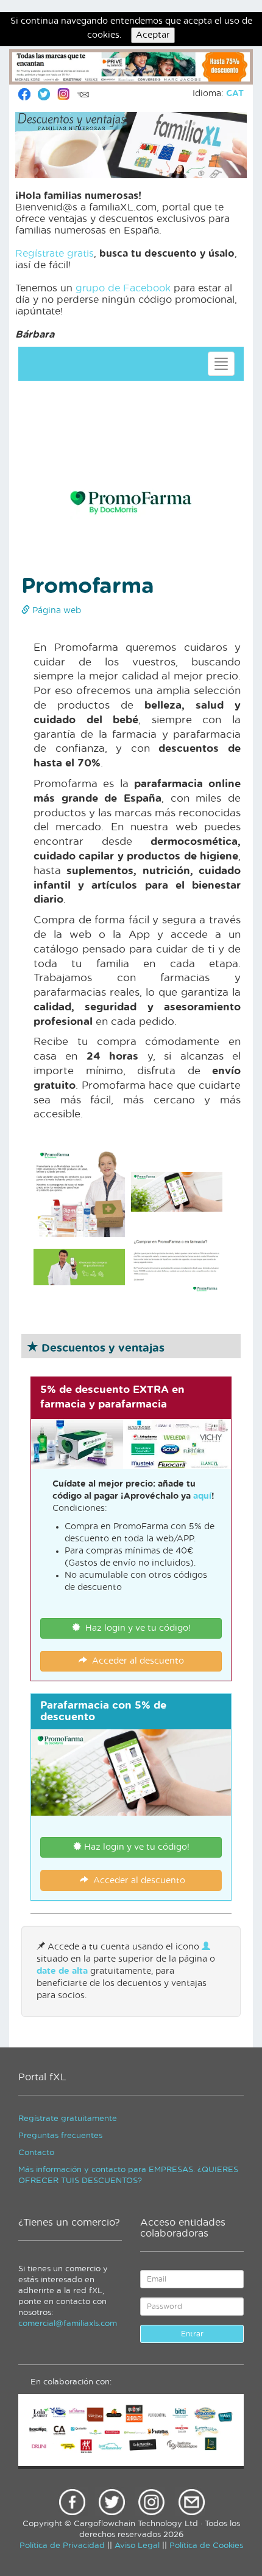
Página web (55, 611)
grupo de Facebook (123, 288)
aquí (202, 1496)
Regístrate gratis (55, 254)
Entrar (192, 2334)
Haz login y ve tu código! (136, 1628)
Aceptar (153, 35)
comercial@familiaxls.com (68, 2324)
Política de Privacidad (62, 2546)
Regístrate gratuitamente (68, 2119)
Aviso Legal (137, 2546)
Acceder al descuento (136, 1661)
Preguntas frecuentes (60, 2136)
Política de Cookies (206, 2546)
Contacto (36, 2153)
